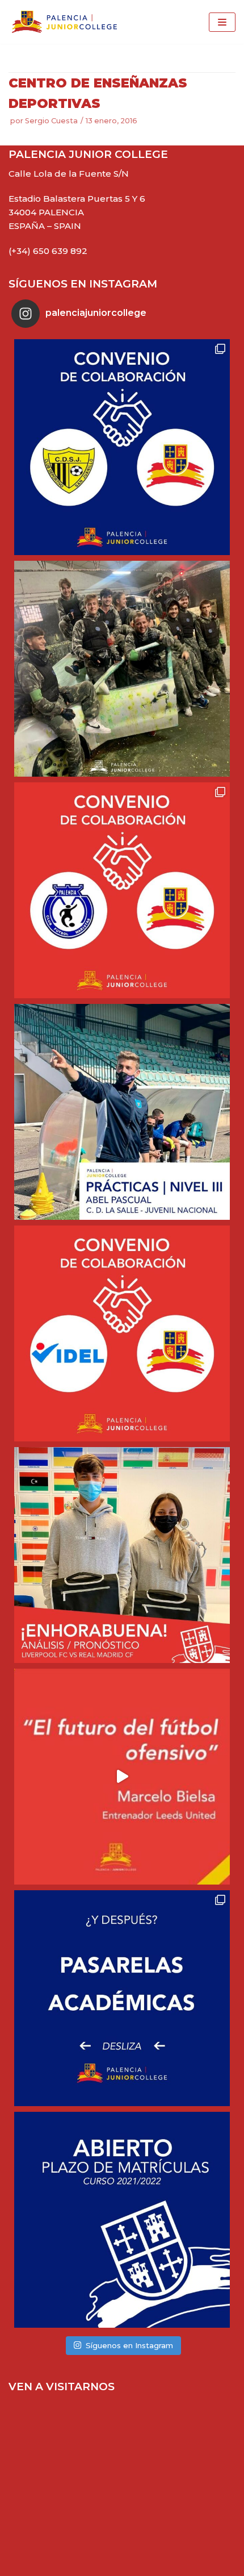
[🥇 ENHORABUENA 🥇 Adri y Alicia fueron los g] (122, 1555)
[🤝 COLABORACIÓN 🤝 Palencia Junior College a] (122, 1333)
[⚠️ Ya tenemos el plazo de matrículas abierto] (122, 2220)
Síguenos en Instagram (129, 2345)
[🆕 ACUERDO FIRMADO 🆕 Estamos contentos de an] (122, 890)
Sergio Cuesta (51, 121)
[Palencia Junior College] (64, 22)
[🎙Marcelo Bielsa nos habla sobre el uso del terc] (122, 1777)
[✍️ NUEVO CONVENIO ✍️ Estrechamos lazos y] (122, 447)
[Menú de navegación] (222, 22)
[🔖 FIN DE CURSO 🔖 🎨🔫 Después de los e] (122, 669)
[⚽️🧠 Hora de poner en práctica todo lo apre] (122, 1112)
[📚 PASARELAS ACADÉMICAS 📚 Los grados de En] (122, 1998)
